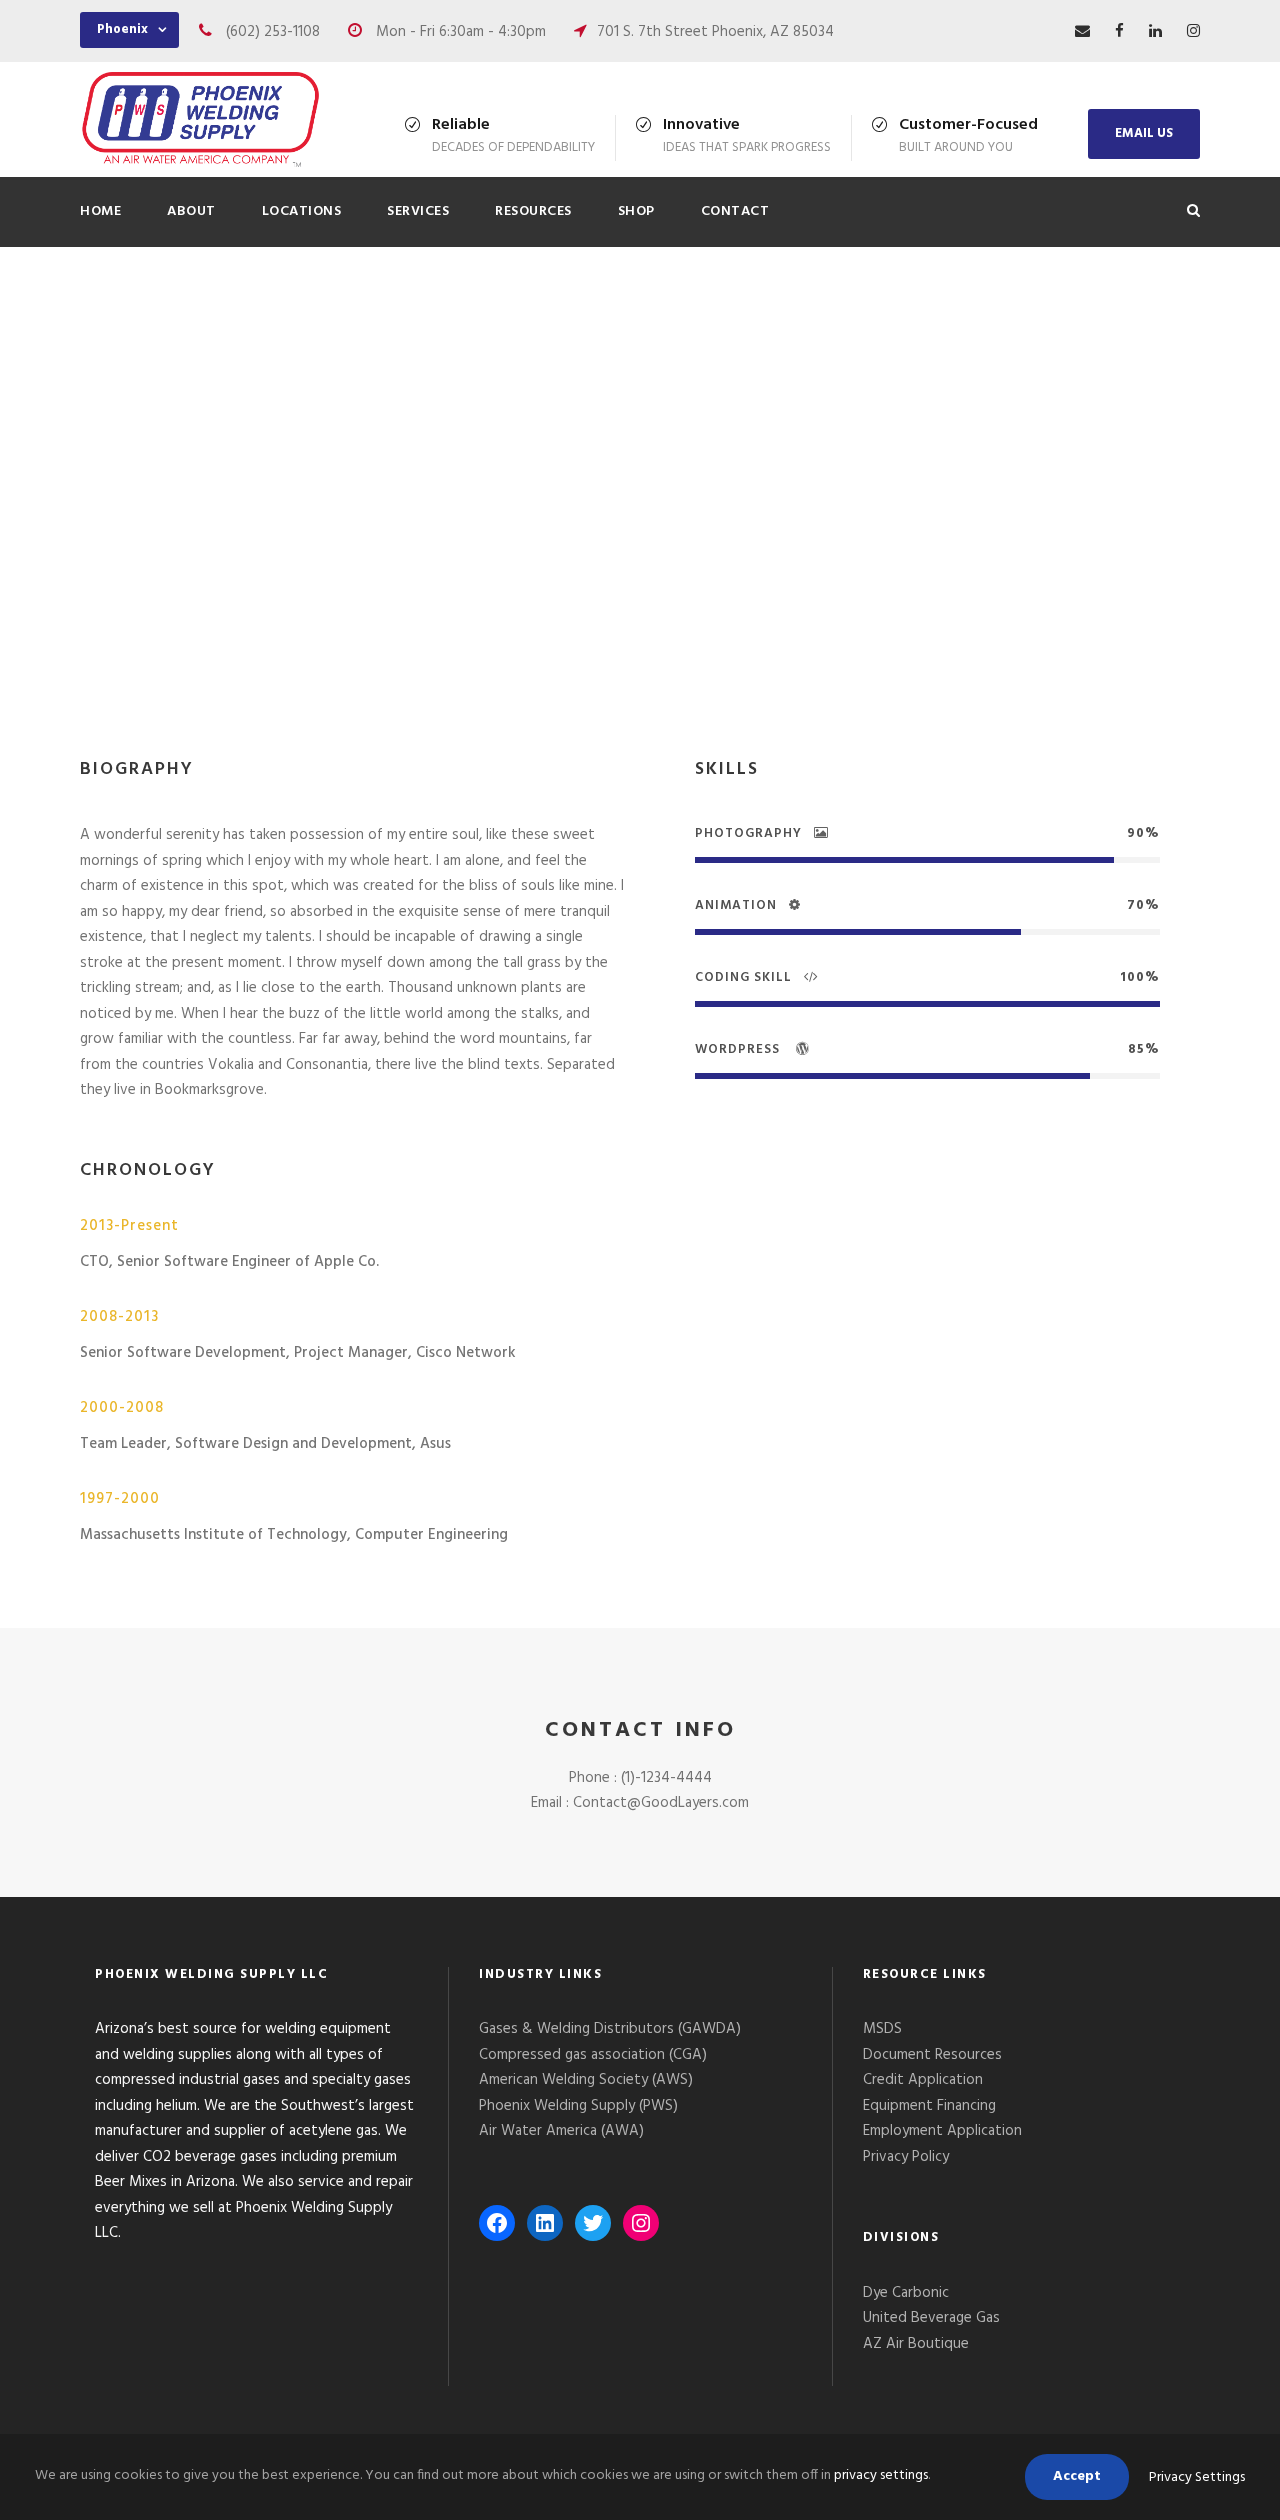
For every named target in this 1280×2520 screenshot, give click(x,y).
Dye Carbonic (906, 2293)
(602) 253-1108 (273, 32)
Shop (636, 211)
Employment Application (942, 2131)
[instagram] (1193, 32)
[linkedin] (1155, 32)
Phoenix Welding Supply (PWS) (578, 2106)
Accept (1077, 2476)
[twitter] (569, 593)
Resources (533, 211)
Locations (302, 211)
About (191, 211)
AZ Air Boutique (916, 2344)
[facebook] (1119, 32)
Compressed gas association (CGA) (593, 2055)
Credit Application (923, 2080)
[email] (1082, 32)
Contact (735, 211)
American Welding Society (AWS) (586, 2080)
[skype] (535, 593)
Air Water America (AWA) (561, 2131)
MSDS (882, 2029)
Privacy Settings (1197, 2477)
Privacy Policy (908, 2157)
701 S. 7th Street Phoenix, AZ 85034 (715, 32)
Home (100, 211)
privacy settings (881, 2475)
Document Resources (932, 2055)
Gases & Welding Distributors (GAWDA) (610, 2029)
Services (418, 211)
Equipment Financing (929, 2106)
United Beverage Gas (931, 2318)
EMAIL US (1144, 133)
